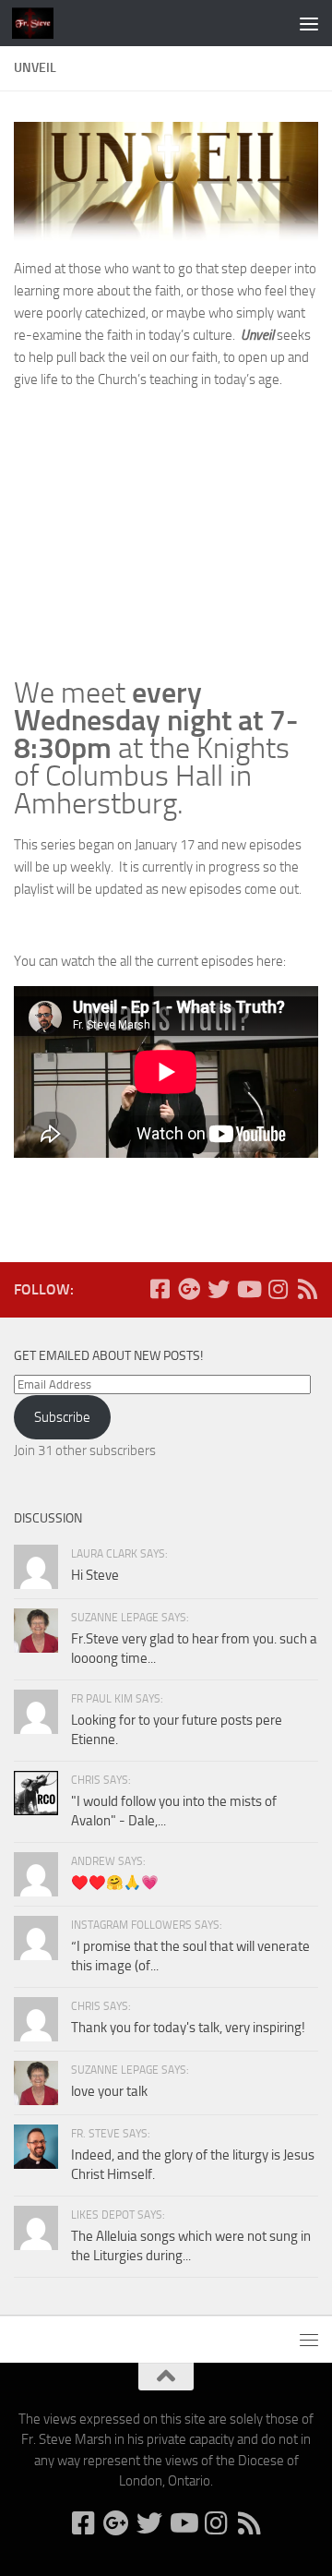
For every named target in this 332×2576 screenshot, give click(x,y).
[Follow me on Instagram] (278, 1289)
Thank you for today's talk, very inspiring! (188, 2028)
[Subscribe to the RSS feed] (307, 1289)
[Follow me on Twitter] (219, 1289)
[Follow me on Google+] (189, 1289)
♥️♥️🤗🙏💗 (115, 1883)
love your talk (109, 2091)
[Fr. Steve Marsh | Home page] (40, 23)
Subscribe (62, 1417)
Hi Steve (95, 1575)
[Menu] (309, 23)
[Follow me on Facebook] (160, 1289)
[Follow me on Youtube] (248, 1289)
